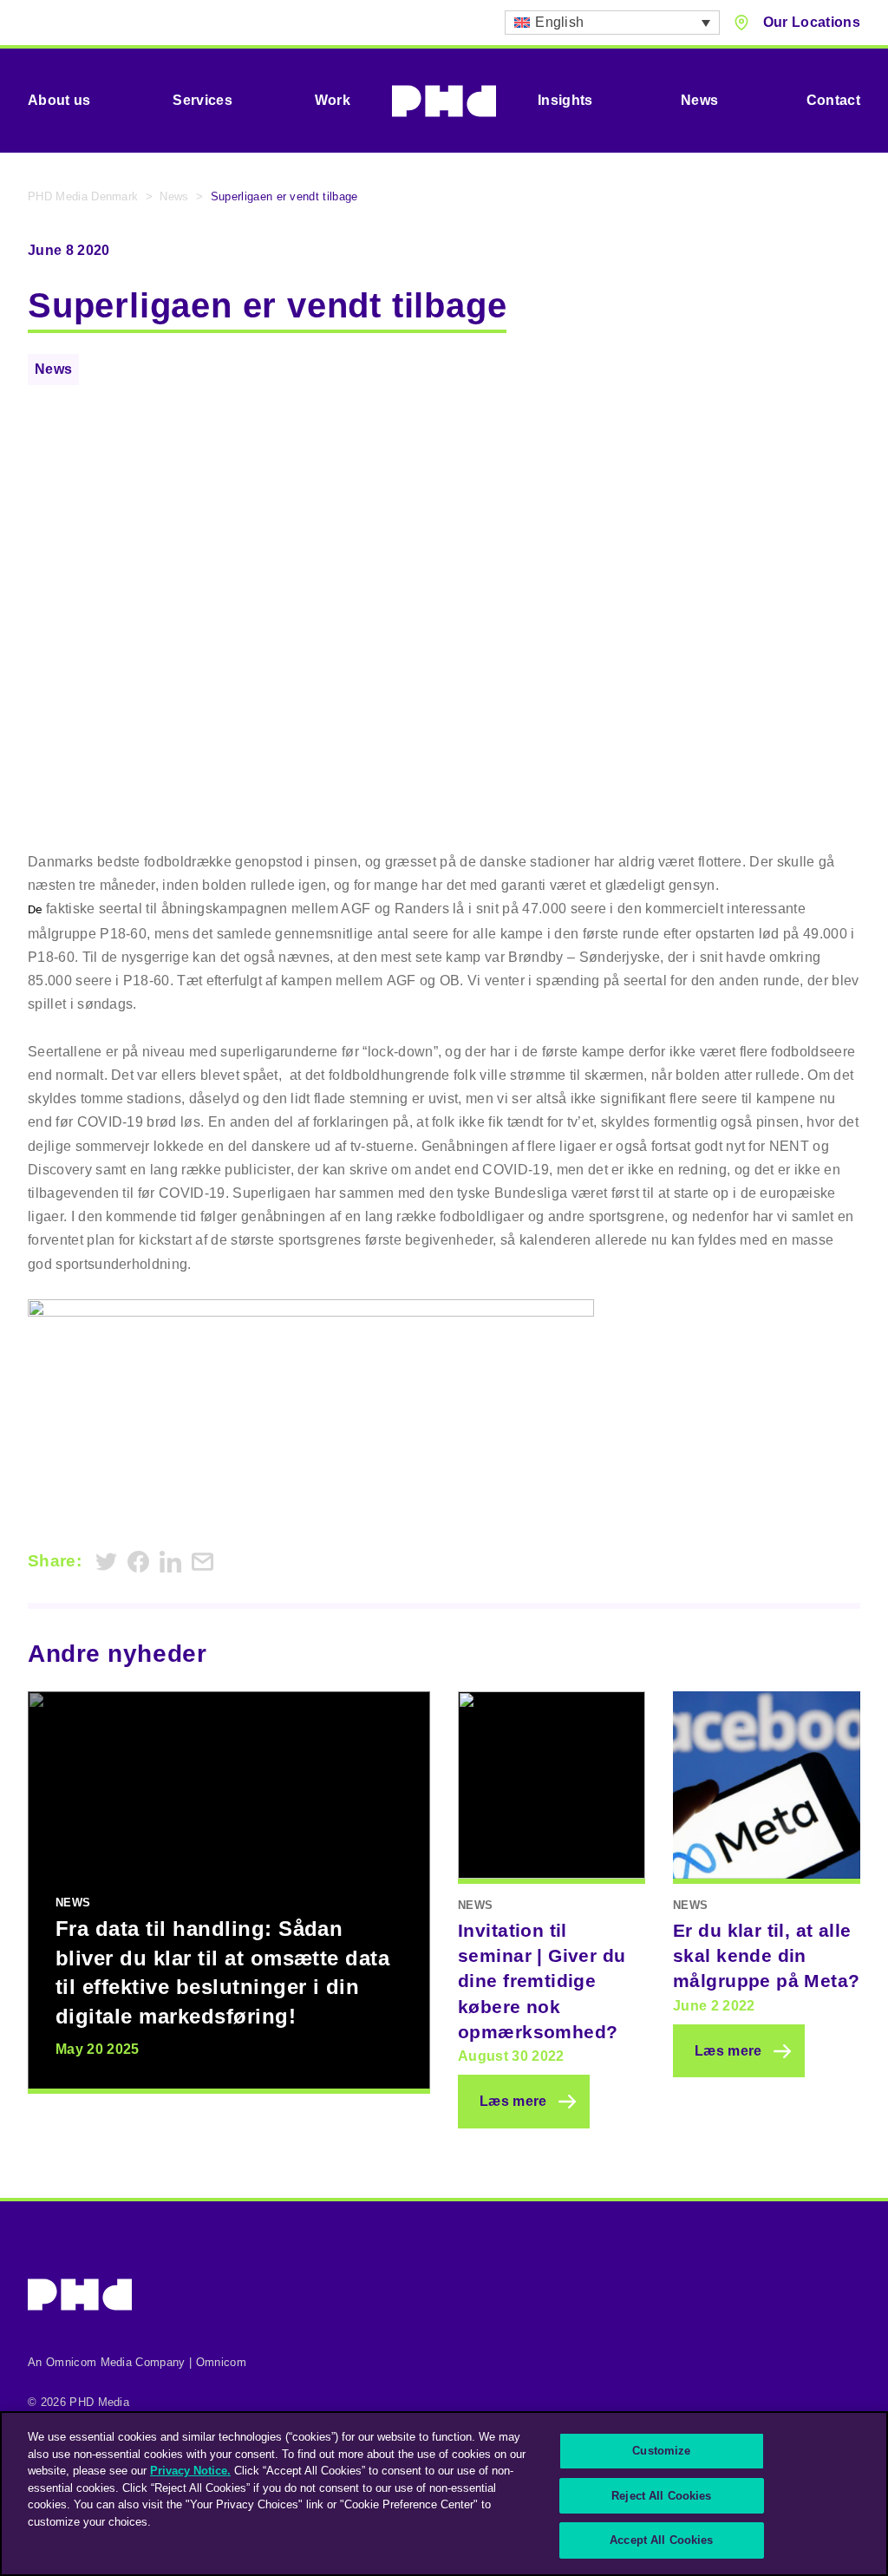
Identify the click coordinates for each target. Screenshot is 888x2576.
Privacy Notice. (190, 2471)
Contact (833, 100)
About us (59, 100)
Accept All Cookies (661, 2540)
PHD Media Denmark (83, 196)
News (699, 100)
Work (333, 100)
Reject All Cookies (661, 2496)
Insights (565, 100)
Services (202, 100)
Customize (661, 2451)
